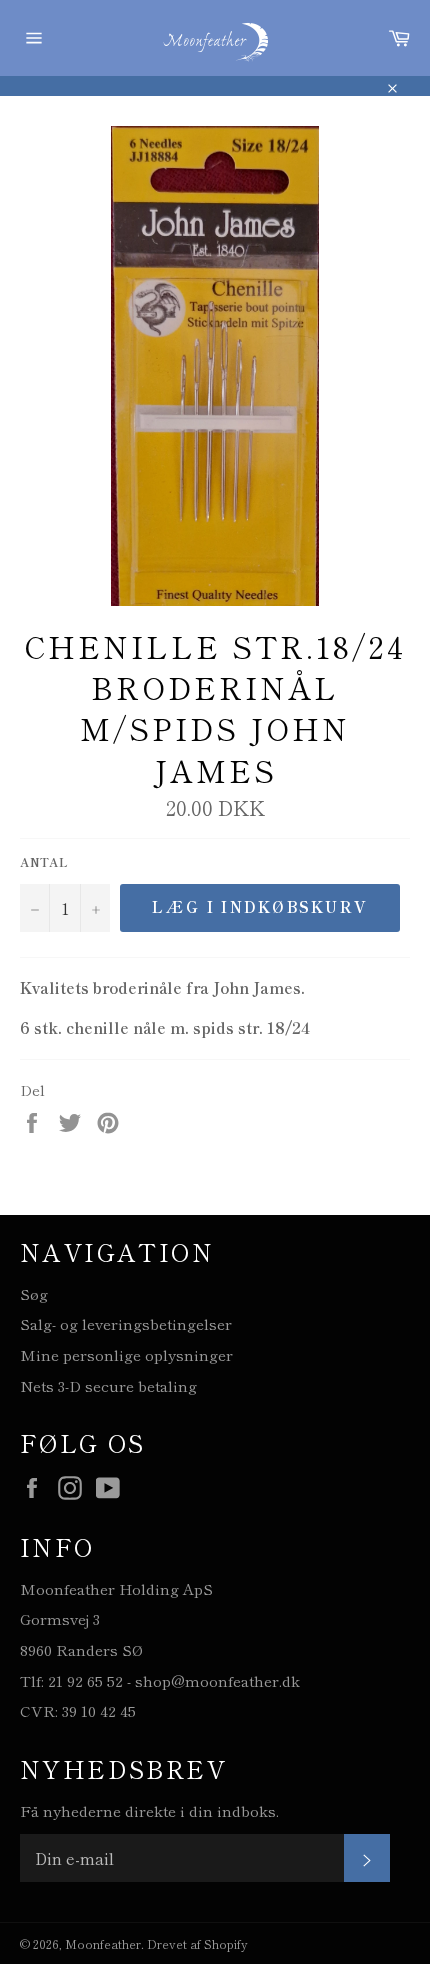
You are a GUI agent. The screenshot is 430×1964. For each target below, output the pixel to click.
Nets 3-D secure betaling (108, 1385)
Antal (44, 862)
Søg (34, 1293)
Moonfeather (103, 1943)
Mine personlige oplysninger (126, 1354)
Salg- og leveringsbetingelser (126, 1323)
